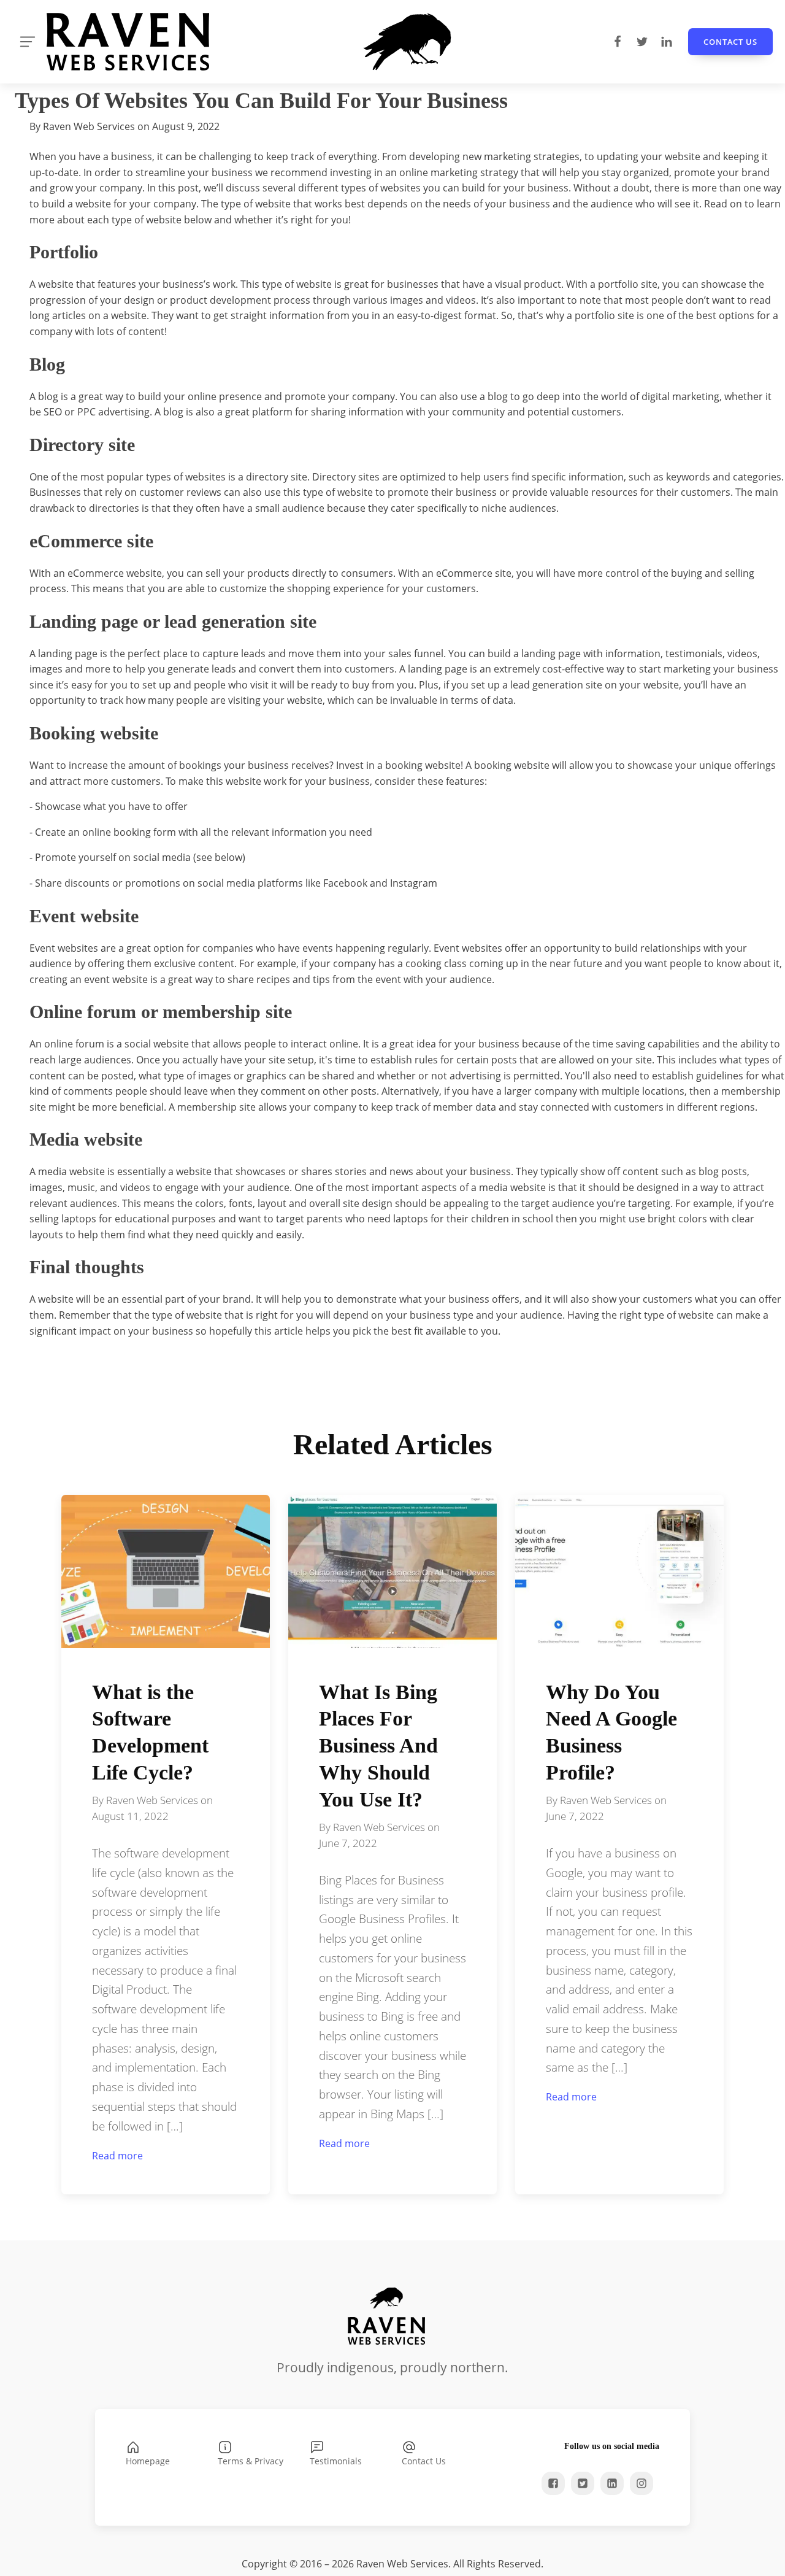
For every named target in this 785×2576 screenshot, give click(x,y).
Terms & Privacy (251, 2461)
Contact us (730, 42)
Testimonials (336, 2461)
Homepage (148, 2461)
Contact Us (424, 2461)
